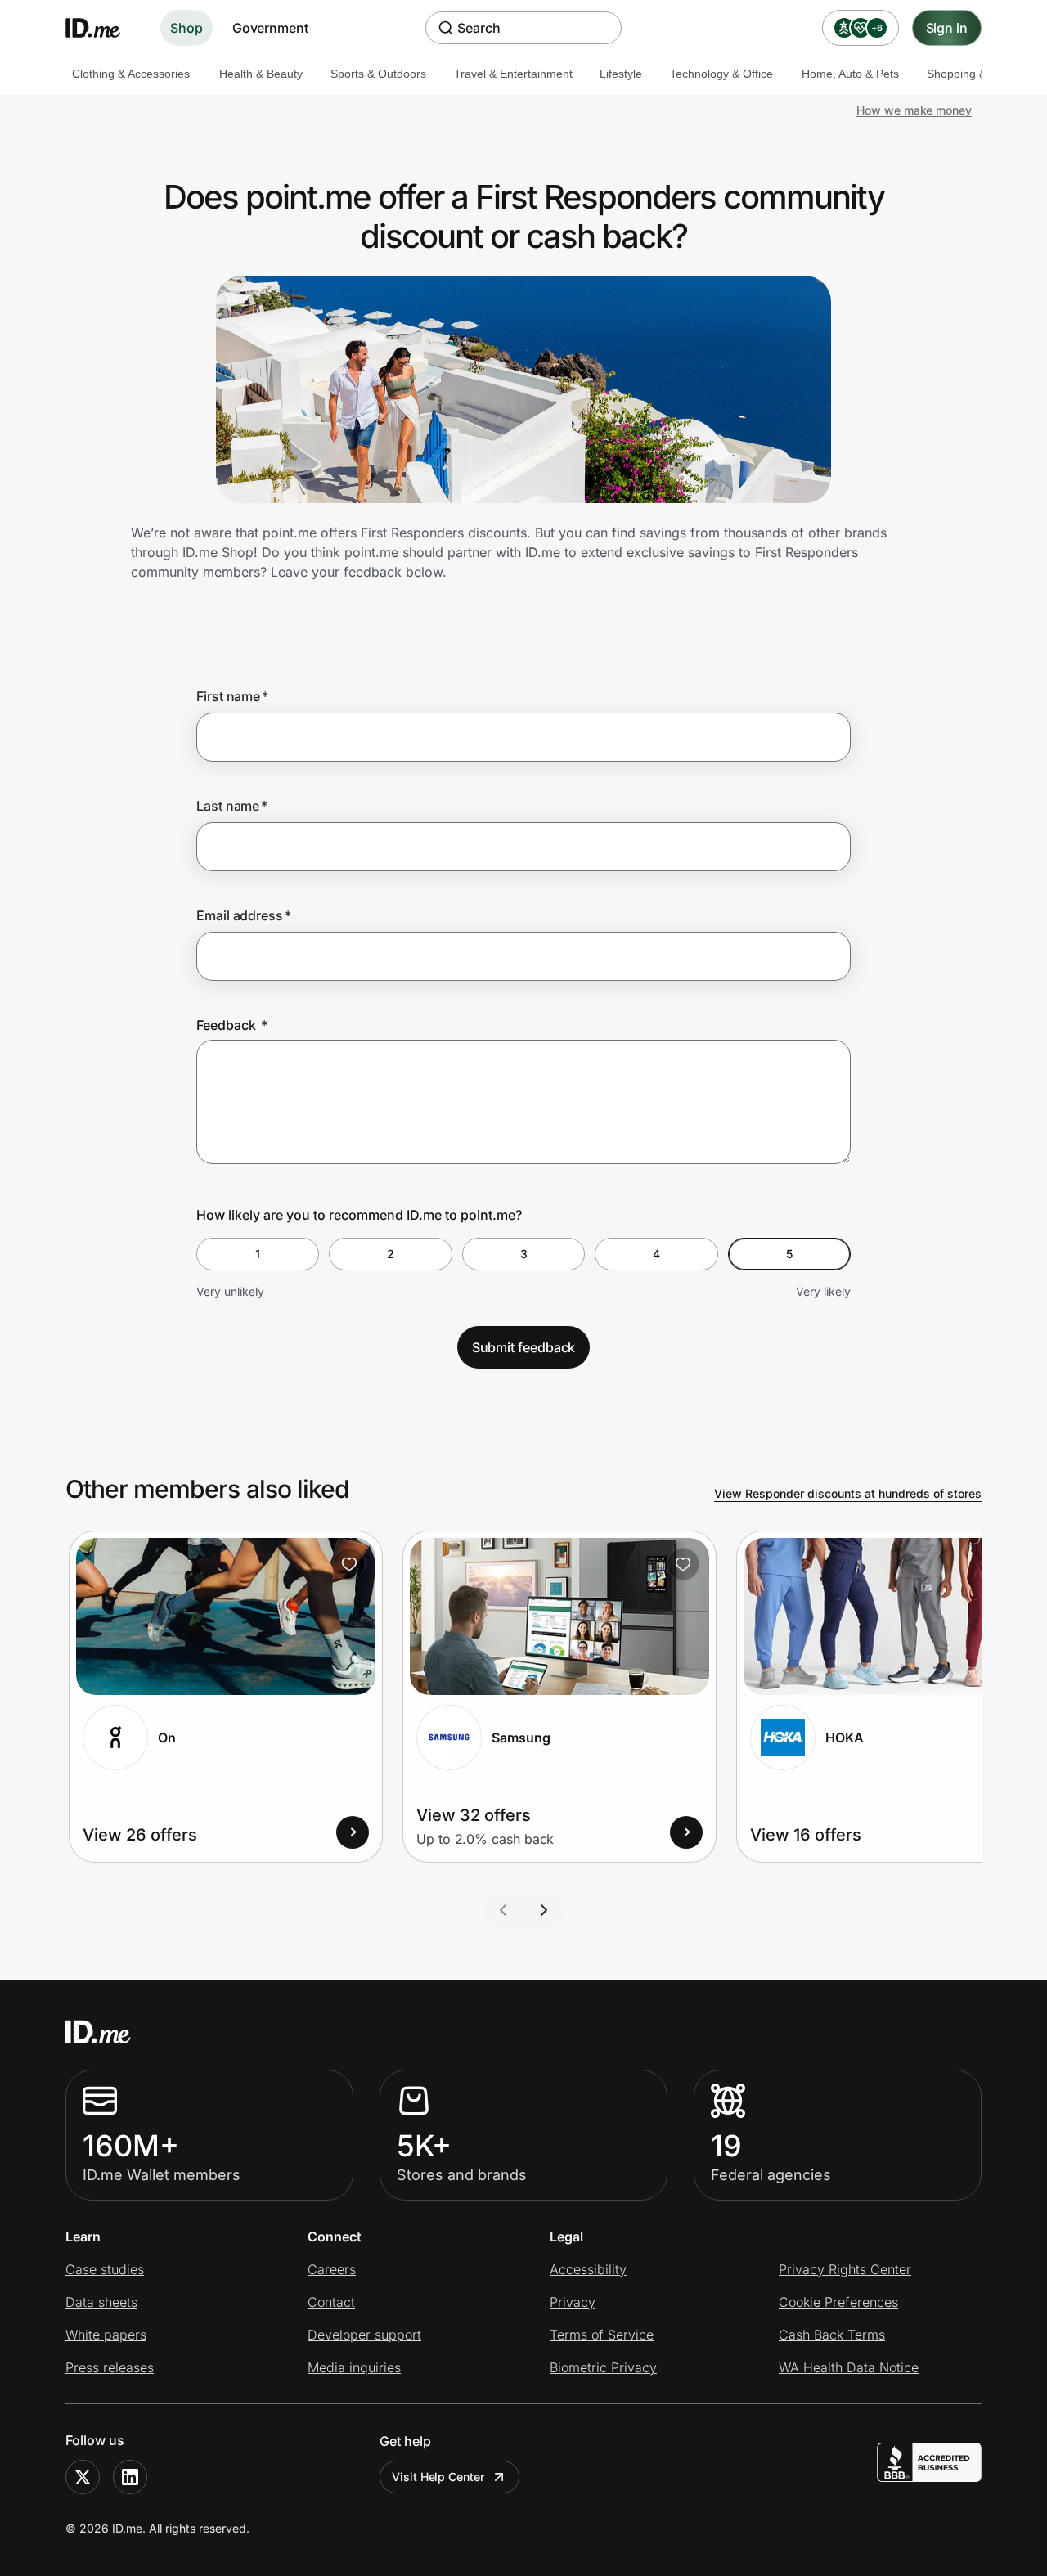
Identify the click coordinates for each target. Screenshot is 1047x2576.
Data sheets (101, 2302)
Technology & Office (721, 74)
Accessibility (588, 2269)
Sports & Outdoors (378, 74)
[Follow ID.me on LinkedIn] (130, 2477)
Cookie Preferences (838, 2302)
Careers (332, 2269)
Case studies (105, 2269)
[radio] (258, 1254)
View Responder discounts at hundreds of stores (848, 1493)
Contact (331, 2302)
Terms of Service (602, 2335)
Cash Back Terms (832, 2335)
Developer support (364, 2335)
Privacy (573, 2302)
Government (270, 28)
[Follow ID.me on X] (83, 2477)
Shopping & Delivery (979, 74)
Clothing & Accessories (131, 74)
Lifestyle (621, 74)
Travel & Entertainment (513, 74)
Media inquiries (354, 2367)
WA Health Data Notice (849, 2367)
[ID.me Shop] (103, 28)
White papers (106, 2335)
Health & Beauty (261, 74)
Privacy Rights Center (845, 2269)
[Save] (349, 1564)
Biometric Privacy (603, 2367)
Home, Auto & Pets (850, 74)
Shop (186, 28)
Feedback (232, 1025)
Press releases (110, 2367)
